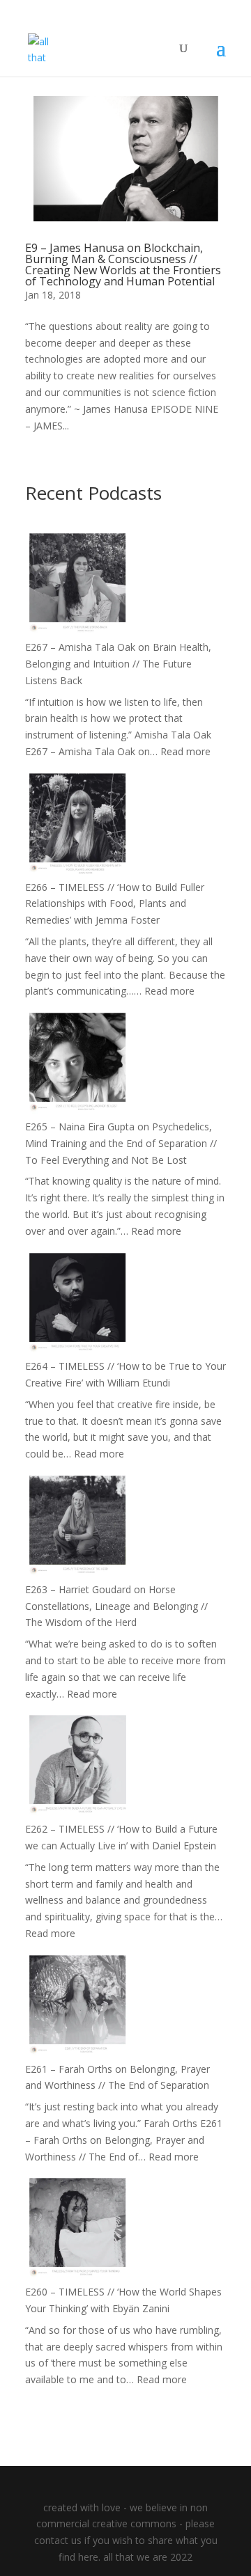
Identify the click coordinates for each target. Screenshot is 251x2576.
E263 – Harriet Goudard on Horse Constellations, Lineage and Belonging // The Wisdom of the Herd (116, 1606)
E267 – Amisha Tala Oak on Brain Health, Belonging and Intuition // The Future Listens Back (118, 664)
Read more (185, 751)
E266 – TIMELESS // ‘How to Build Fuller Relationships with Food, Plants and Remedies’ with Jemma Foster (115, 904)
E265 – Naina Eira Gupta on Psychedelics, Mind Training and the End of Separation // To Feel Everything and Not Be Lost (121, 1143)
